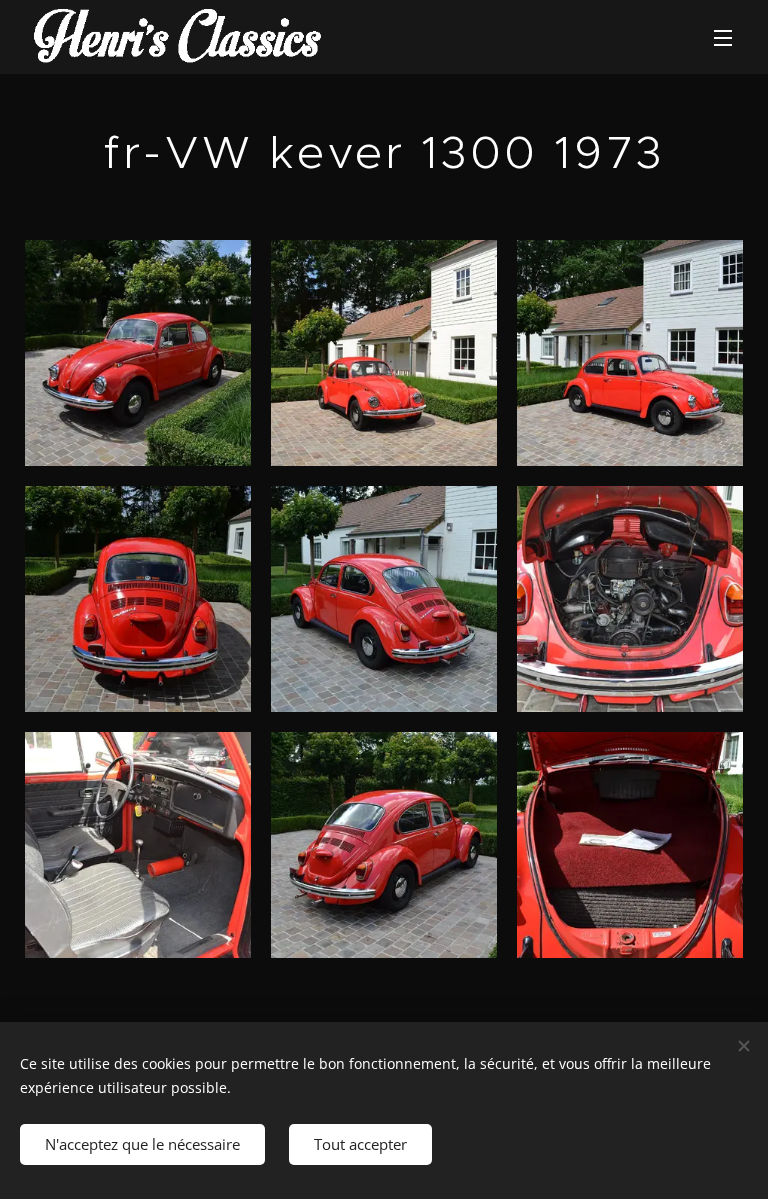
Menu (723, 37)
